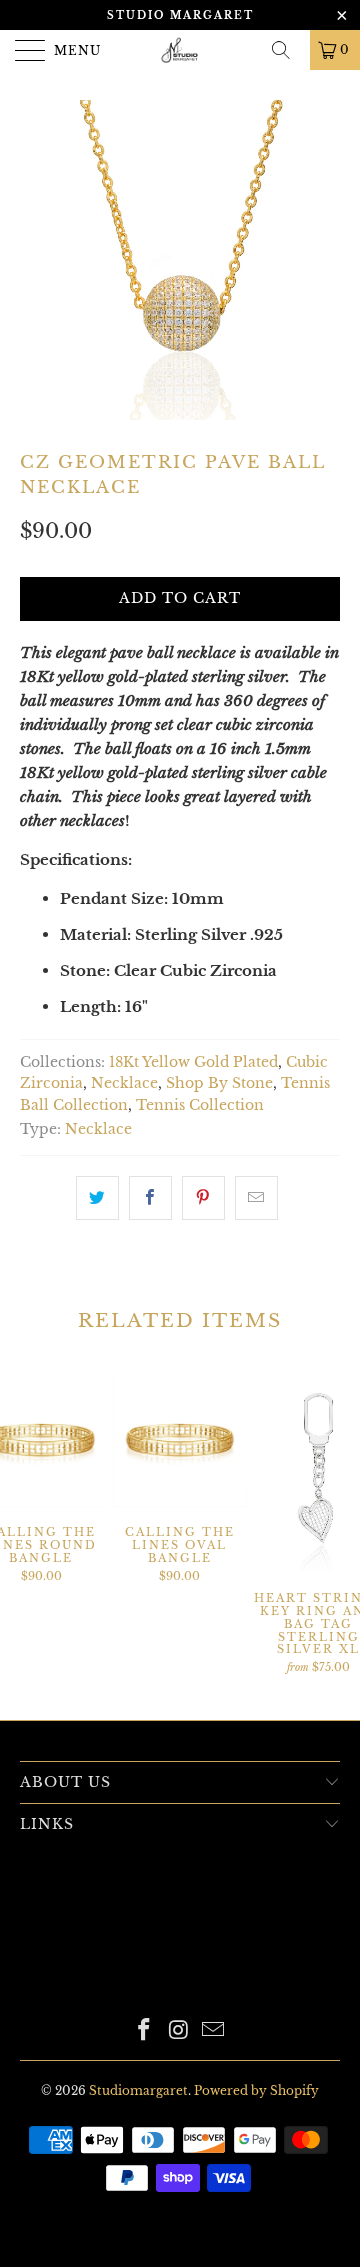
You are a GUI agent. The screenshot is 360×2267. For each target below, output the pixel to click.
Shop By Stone (219, 1083)
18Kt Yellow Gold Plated (193, 1062)
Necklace (124, 1083)
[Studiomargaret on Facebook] (144, 2031)
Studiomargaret (138, 2090)
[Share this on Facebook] (150, 1198)
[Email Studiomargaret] (214, 2031)
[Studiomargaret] (180, 50)
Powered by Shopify (256, 2090)
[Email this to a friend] (256, 1198)
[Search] (288, 50)
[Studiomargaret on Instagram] (179, 2031)
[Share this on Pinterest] (203, 1198)
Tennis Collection (200, 1105)
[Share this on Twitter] (97, 1198)
